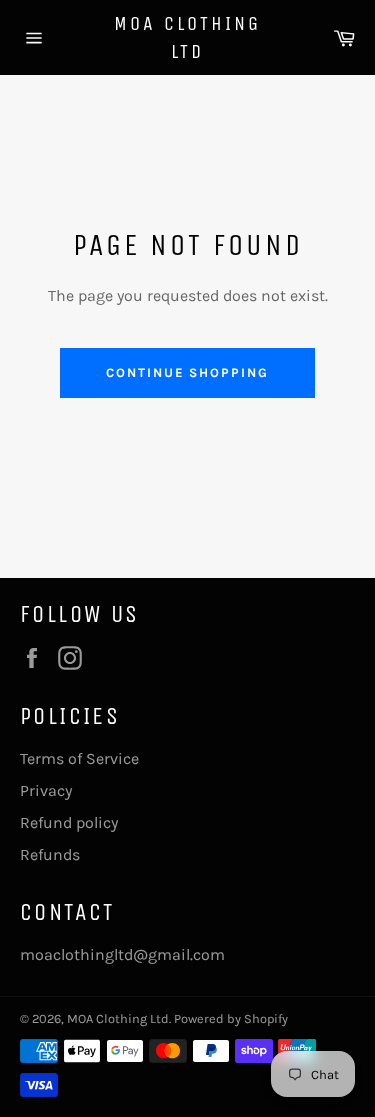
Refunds (50, 854)
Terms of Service (79, 758)
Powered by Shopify (231, 1018)
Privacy (46, 790)
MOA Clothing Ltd (187, 37)
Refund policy (69, 822)
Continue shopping (187, 372)
